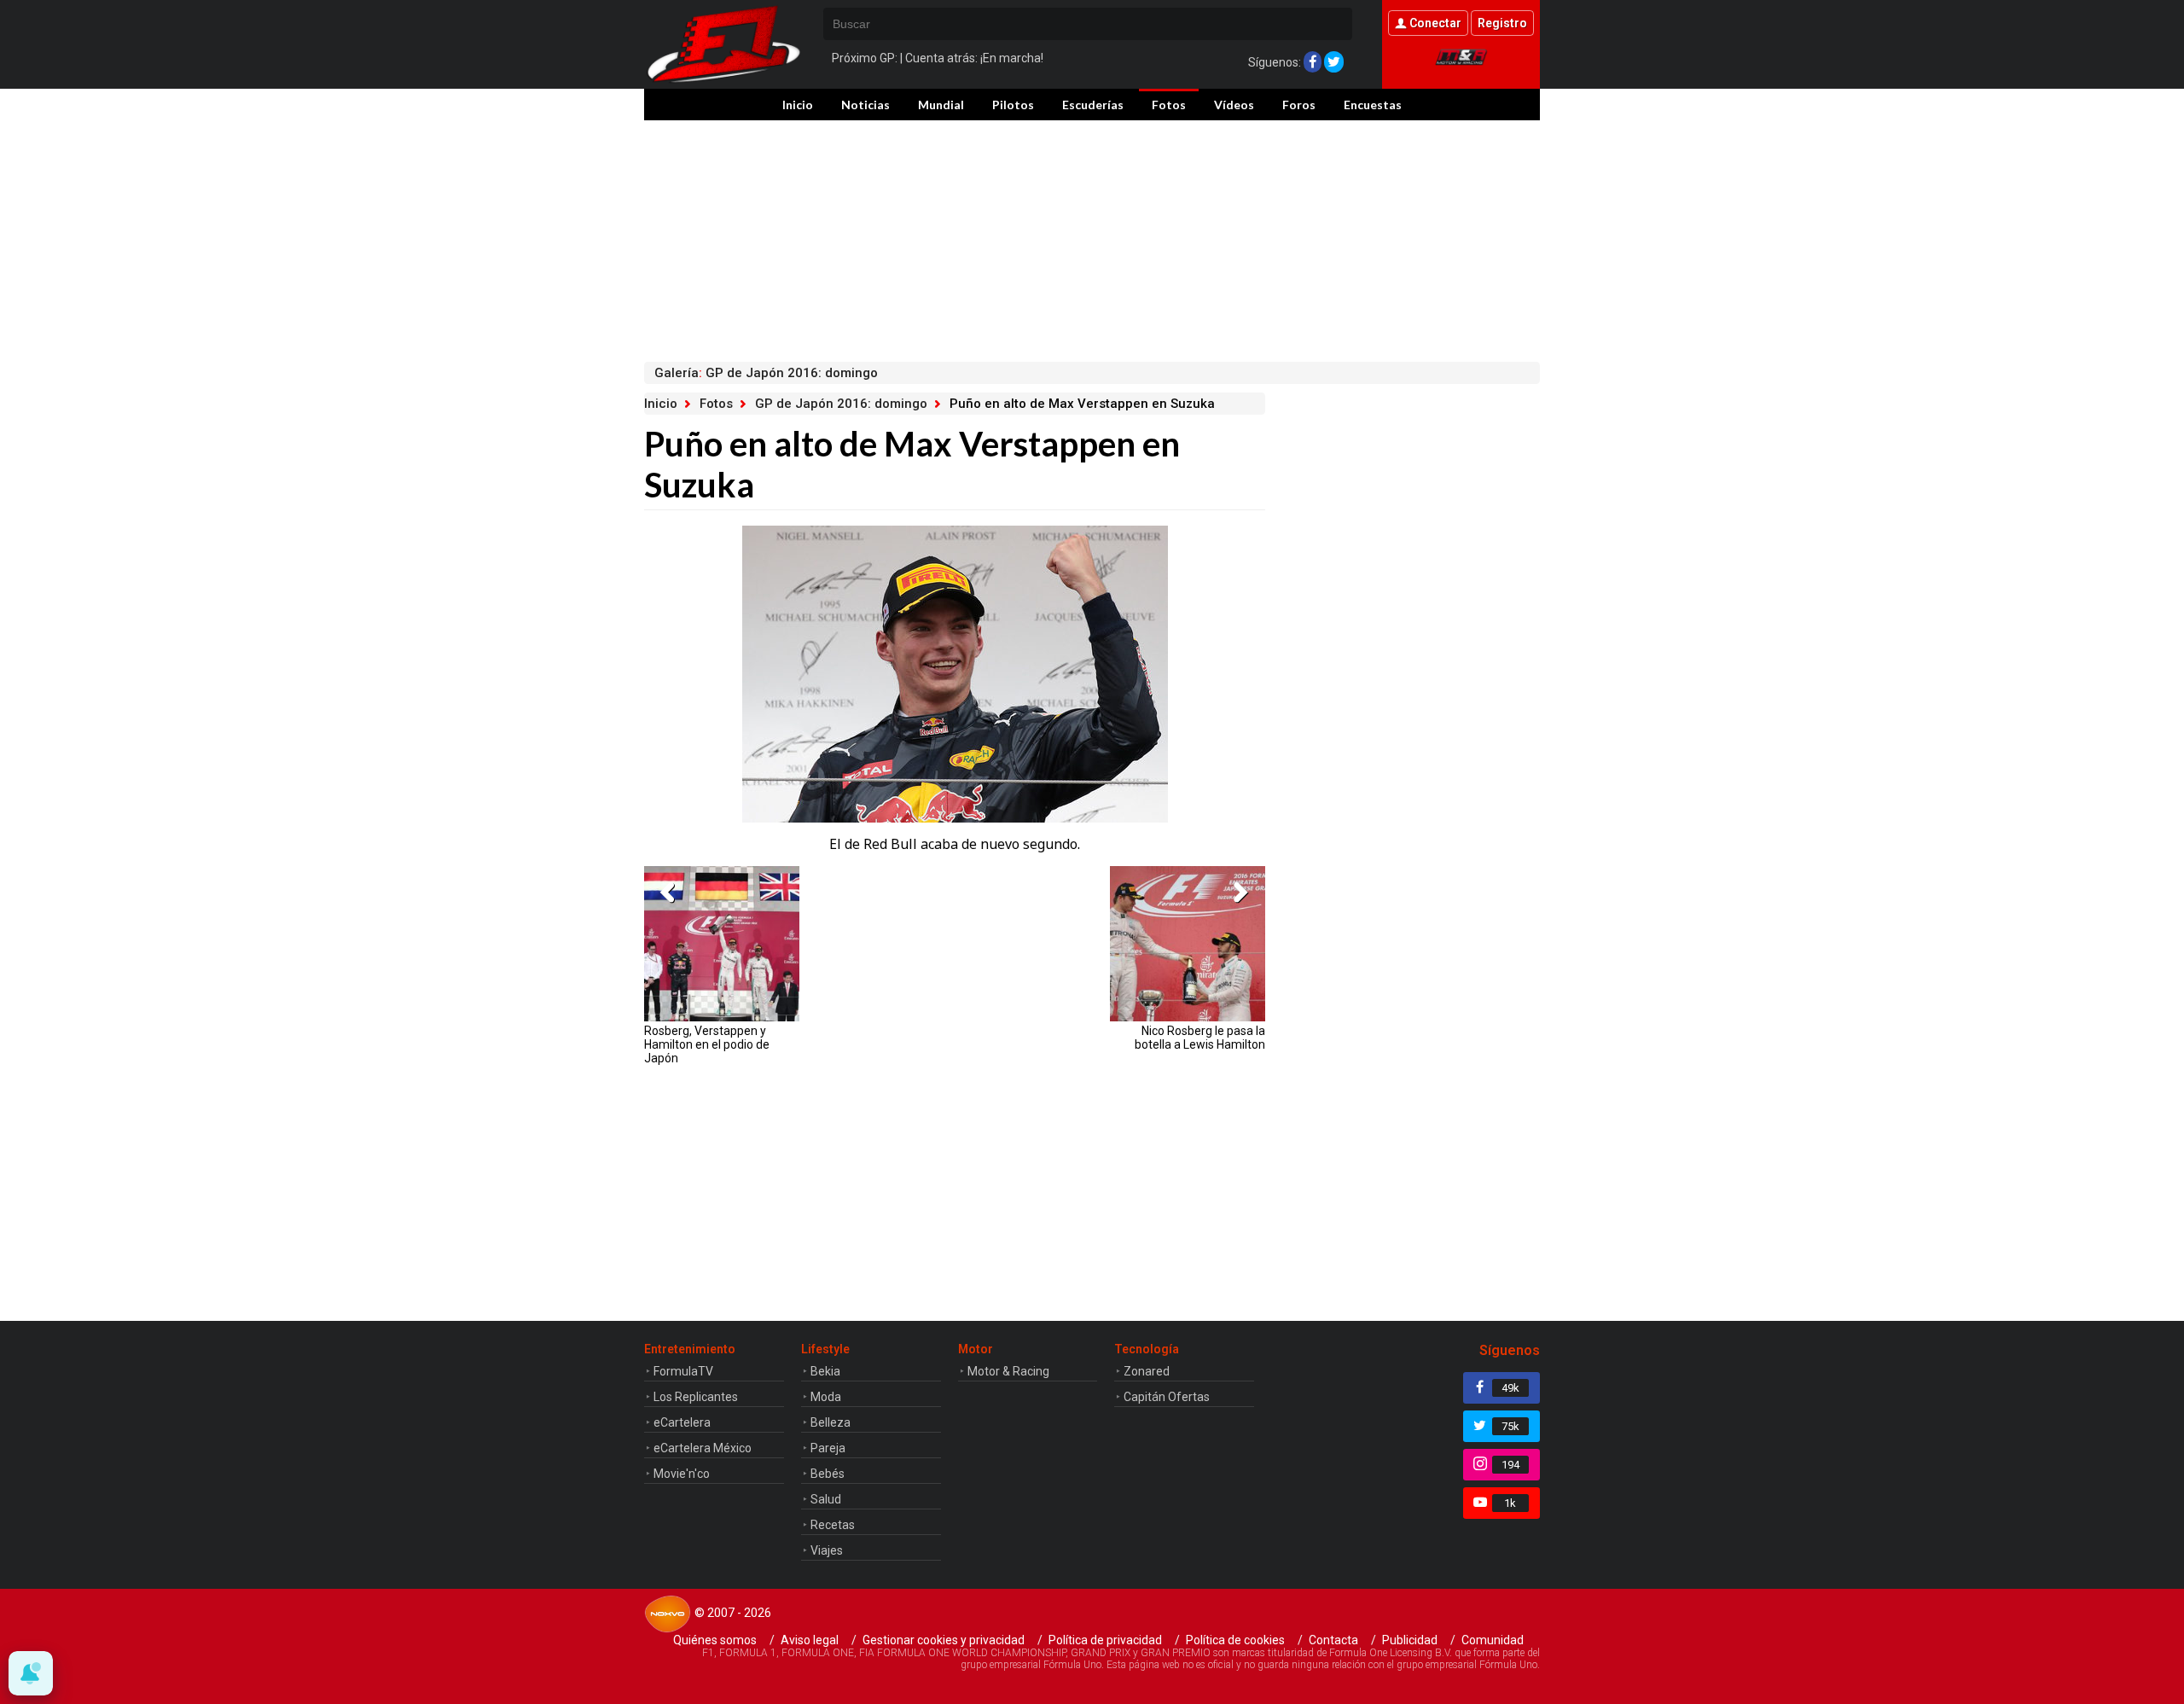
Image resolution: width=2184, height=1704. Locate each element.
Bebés (828, 1474)
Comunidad (1493, 1640)
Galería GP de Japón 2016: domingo (766, 373)
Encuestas (1373, 105)
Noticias (865, 105)
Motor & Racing (1008, 1371)
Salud (826, 1499)
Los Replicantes (696, 1397)
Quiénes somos (715, 1640)
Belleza (831, 1422)
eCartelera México (703, 1448)
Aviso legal (810, 1640)
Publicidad (1410, 1640)
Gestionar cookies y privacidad (944, 1640)
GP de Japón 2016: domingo (841, 404)
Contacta (1333, 1640)
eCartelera (682, 1422)
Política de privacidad (1105, 1640)
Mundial (941, 105)
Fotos (1169, 105)
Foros (1299, 105)
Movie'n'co (682, 1474)
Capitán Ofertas (1167, 1397)
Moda (826, 1397)
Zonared (1147, 1371)
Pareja (828, 1448)
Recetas (833, 1525)
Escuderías (1093, 105)
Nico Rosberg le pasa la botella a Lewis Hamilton (1200, 1038)
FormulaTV (683, 1371)
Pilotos (1013, 105)
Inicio (798, 105)
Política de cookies (1235, 1640)
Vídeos (1234, 105)
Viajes (827, 1550)
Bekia (825, 1371)
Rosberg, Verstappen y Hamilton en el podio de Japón (707, 1044)
